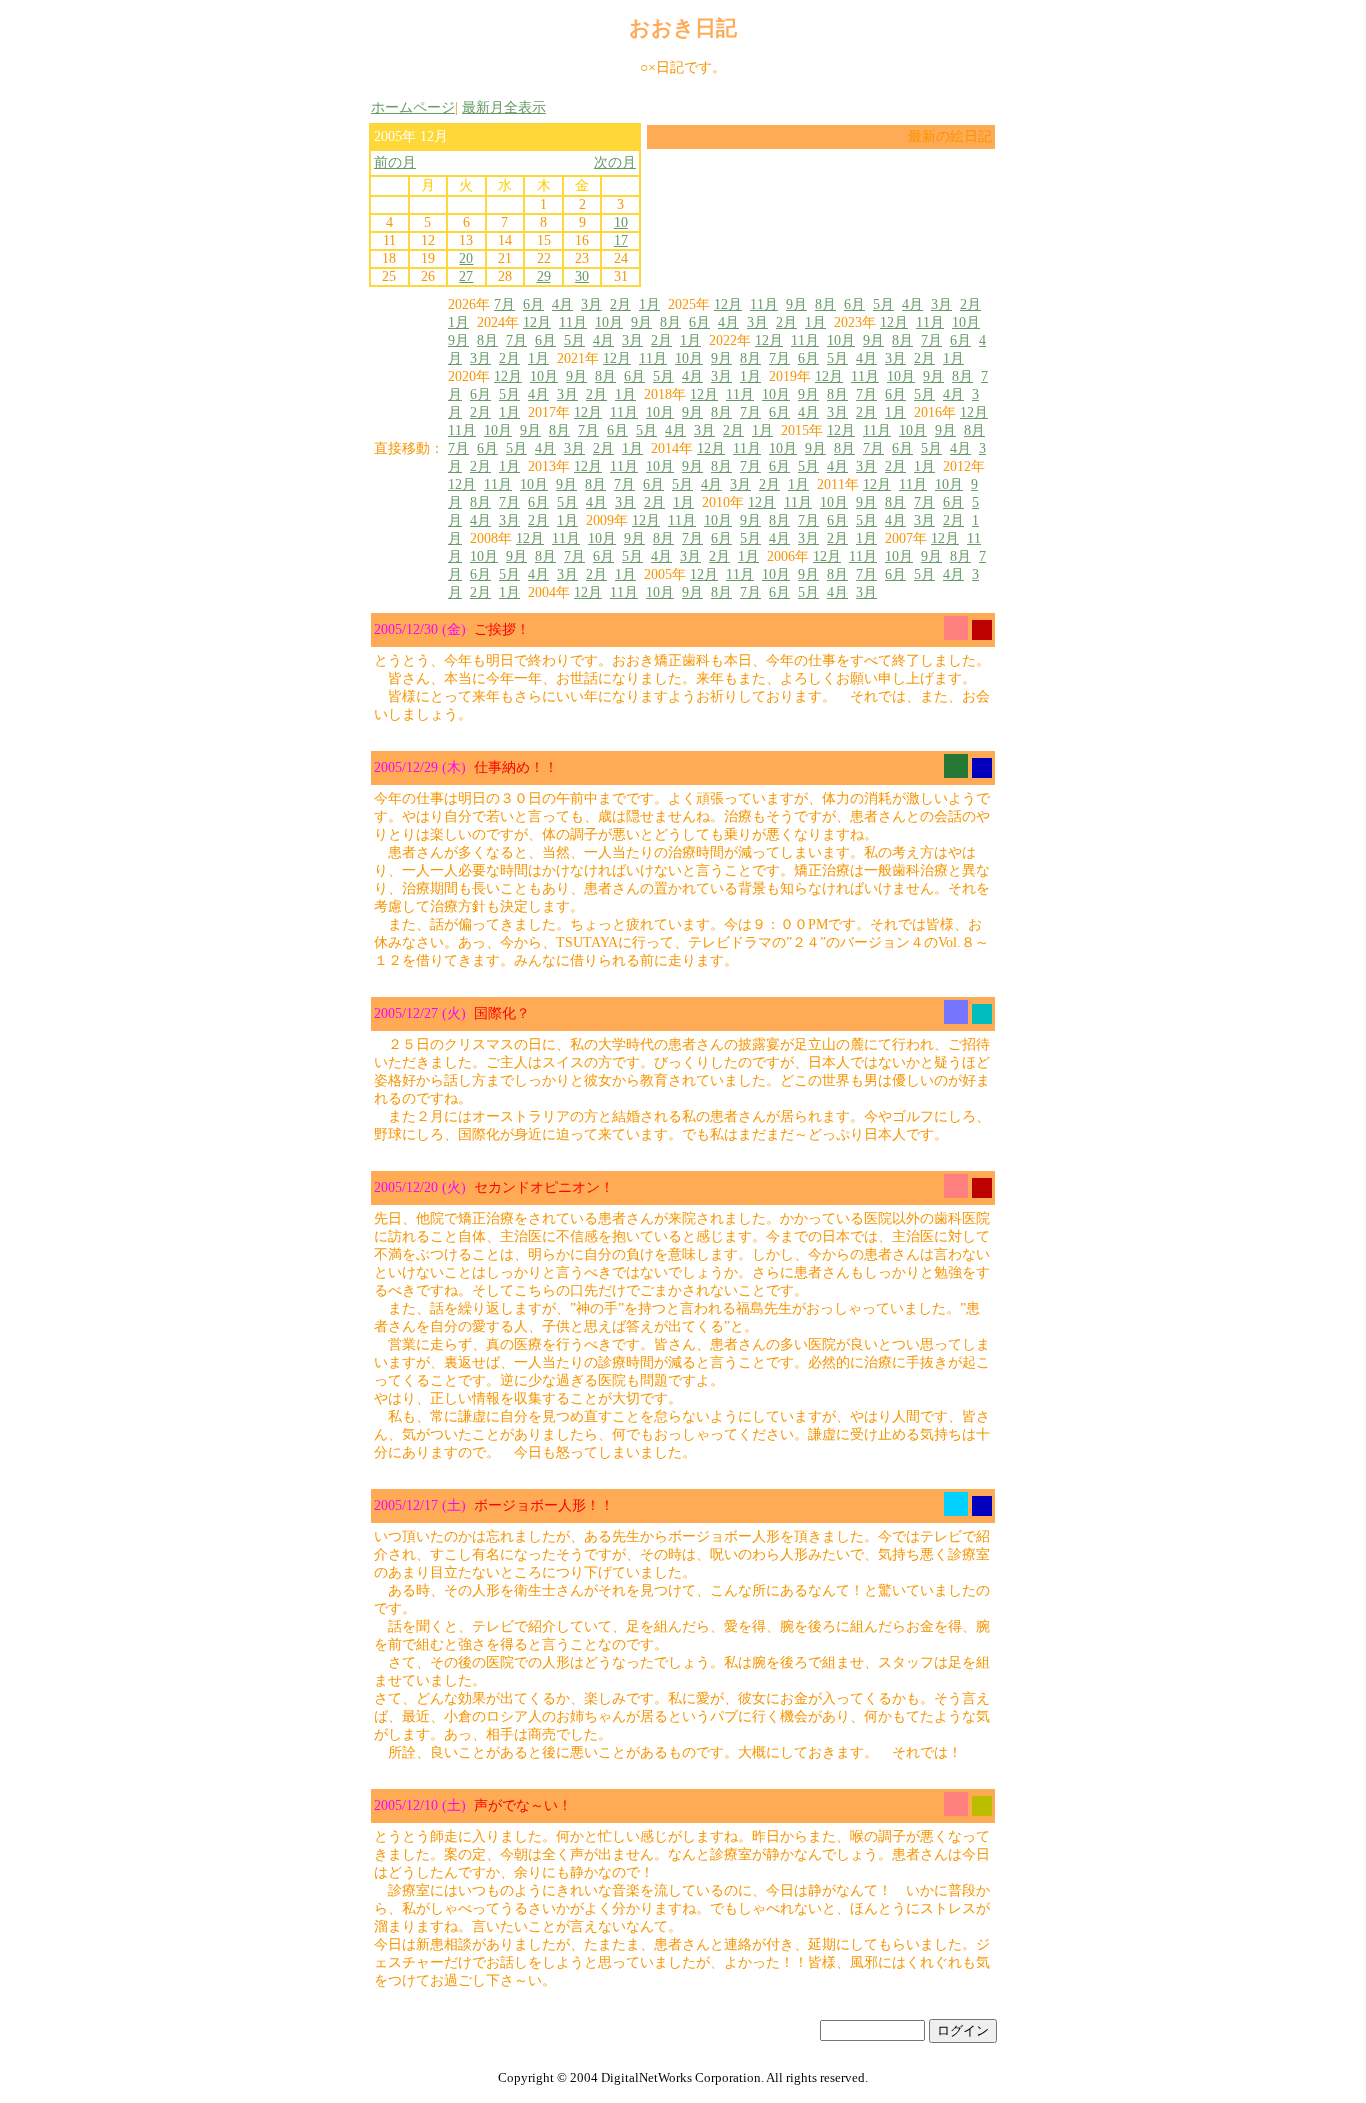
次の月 (615, 162)
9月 (796, 304)
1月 (649, 304)
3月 (591, 304)
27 (466, 276)
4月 (562, 304)
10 (621, 222)
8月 (825, 304)
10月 (609, 322)
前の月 (395, 162)
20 (466, 258)
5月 (883, 304)
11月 (764, 304)
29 (544, 276)
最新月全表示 (504, 107)
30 (582, 276)
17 (621, 240)
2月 (620, 304)
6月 (533, 304)
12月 (728, 304)
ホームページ (413, 107)
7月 (504, 304)
